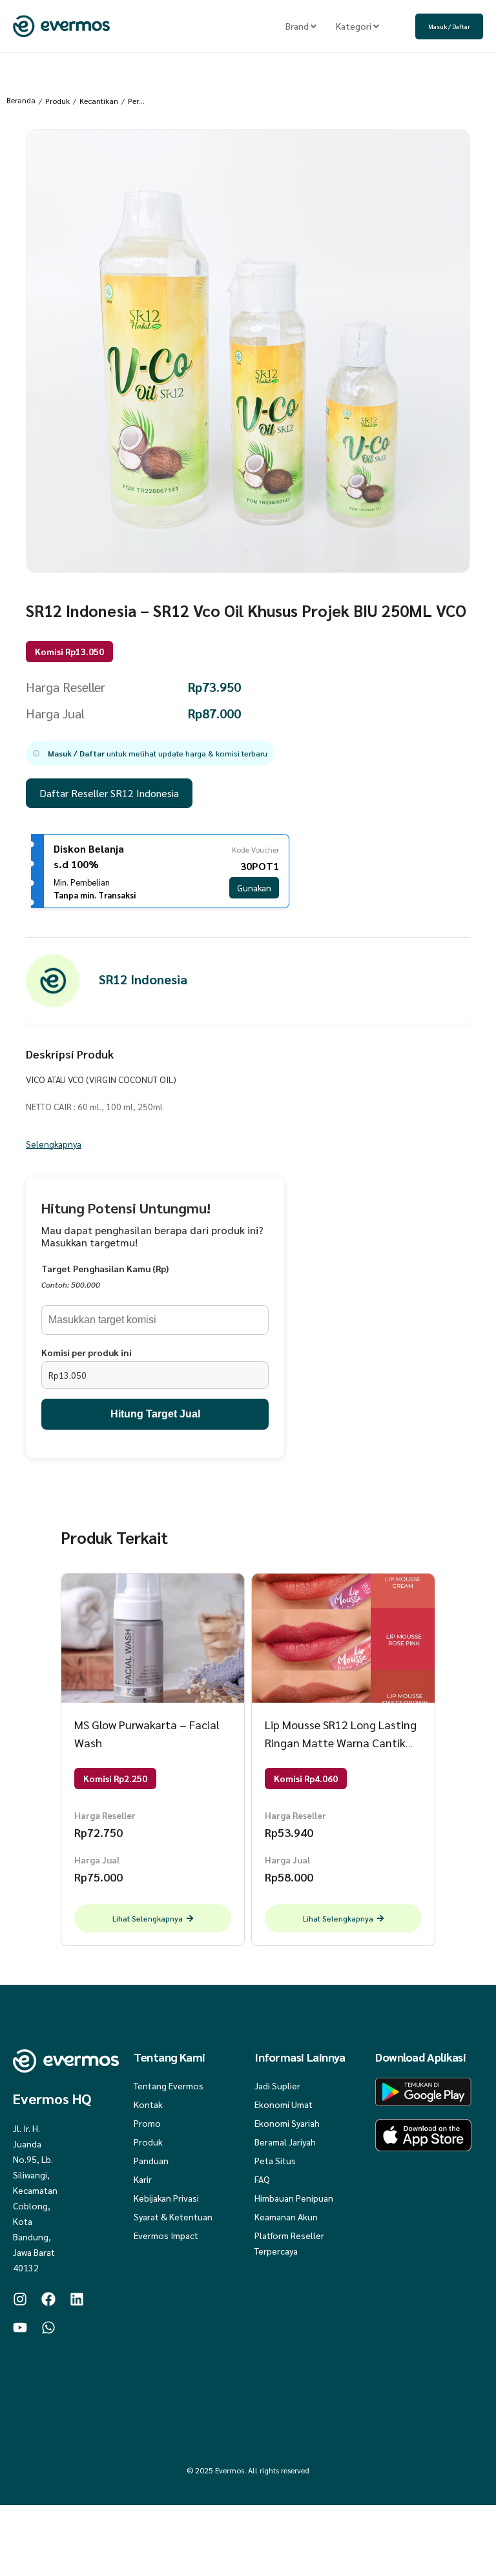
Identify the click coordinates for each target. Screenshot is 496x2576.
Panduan (151, 2160)
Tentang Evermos (169, 2085)
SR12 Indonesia (143, 979)
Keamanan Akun (286, 2216)
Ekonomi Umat (284, 2104)
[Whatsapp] (48, 2328)
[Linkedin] (77, 2299)
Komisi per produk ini (87, 1352)
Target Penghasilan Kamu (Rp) (105, 1268)
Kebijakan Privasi (166, 2198)
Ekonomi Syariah (287, 2123)
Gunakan (254, 887)
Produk (57, 101)
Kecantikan (99, 101)
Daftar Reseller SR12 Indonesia (109, 793)
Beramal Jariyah (285, 2142)
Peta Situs (275, 2160)
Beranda (21, 100)
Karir (143, 2179)
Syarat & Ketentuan (173, 2216)
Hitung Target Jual (155, 1414)
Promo (147, 2123)
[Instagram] (20, 2299)
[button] (150, 753)
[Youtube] (20, 2328)
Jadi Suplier (277, 2085)
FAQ (262, 2179)
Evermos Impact (166, 2235)
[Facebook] (48, 2299)
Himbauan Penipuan (294, 2198)
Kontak (148, 2104)
